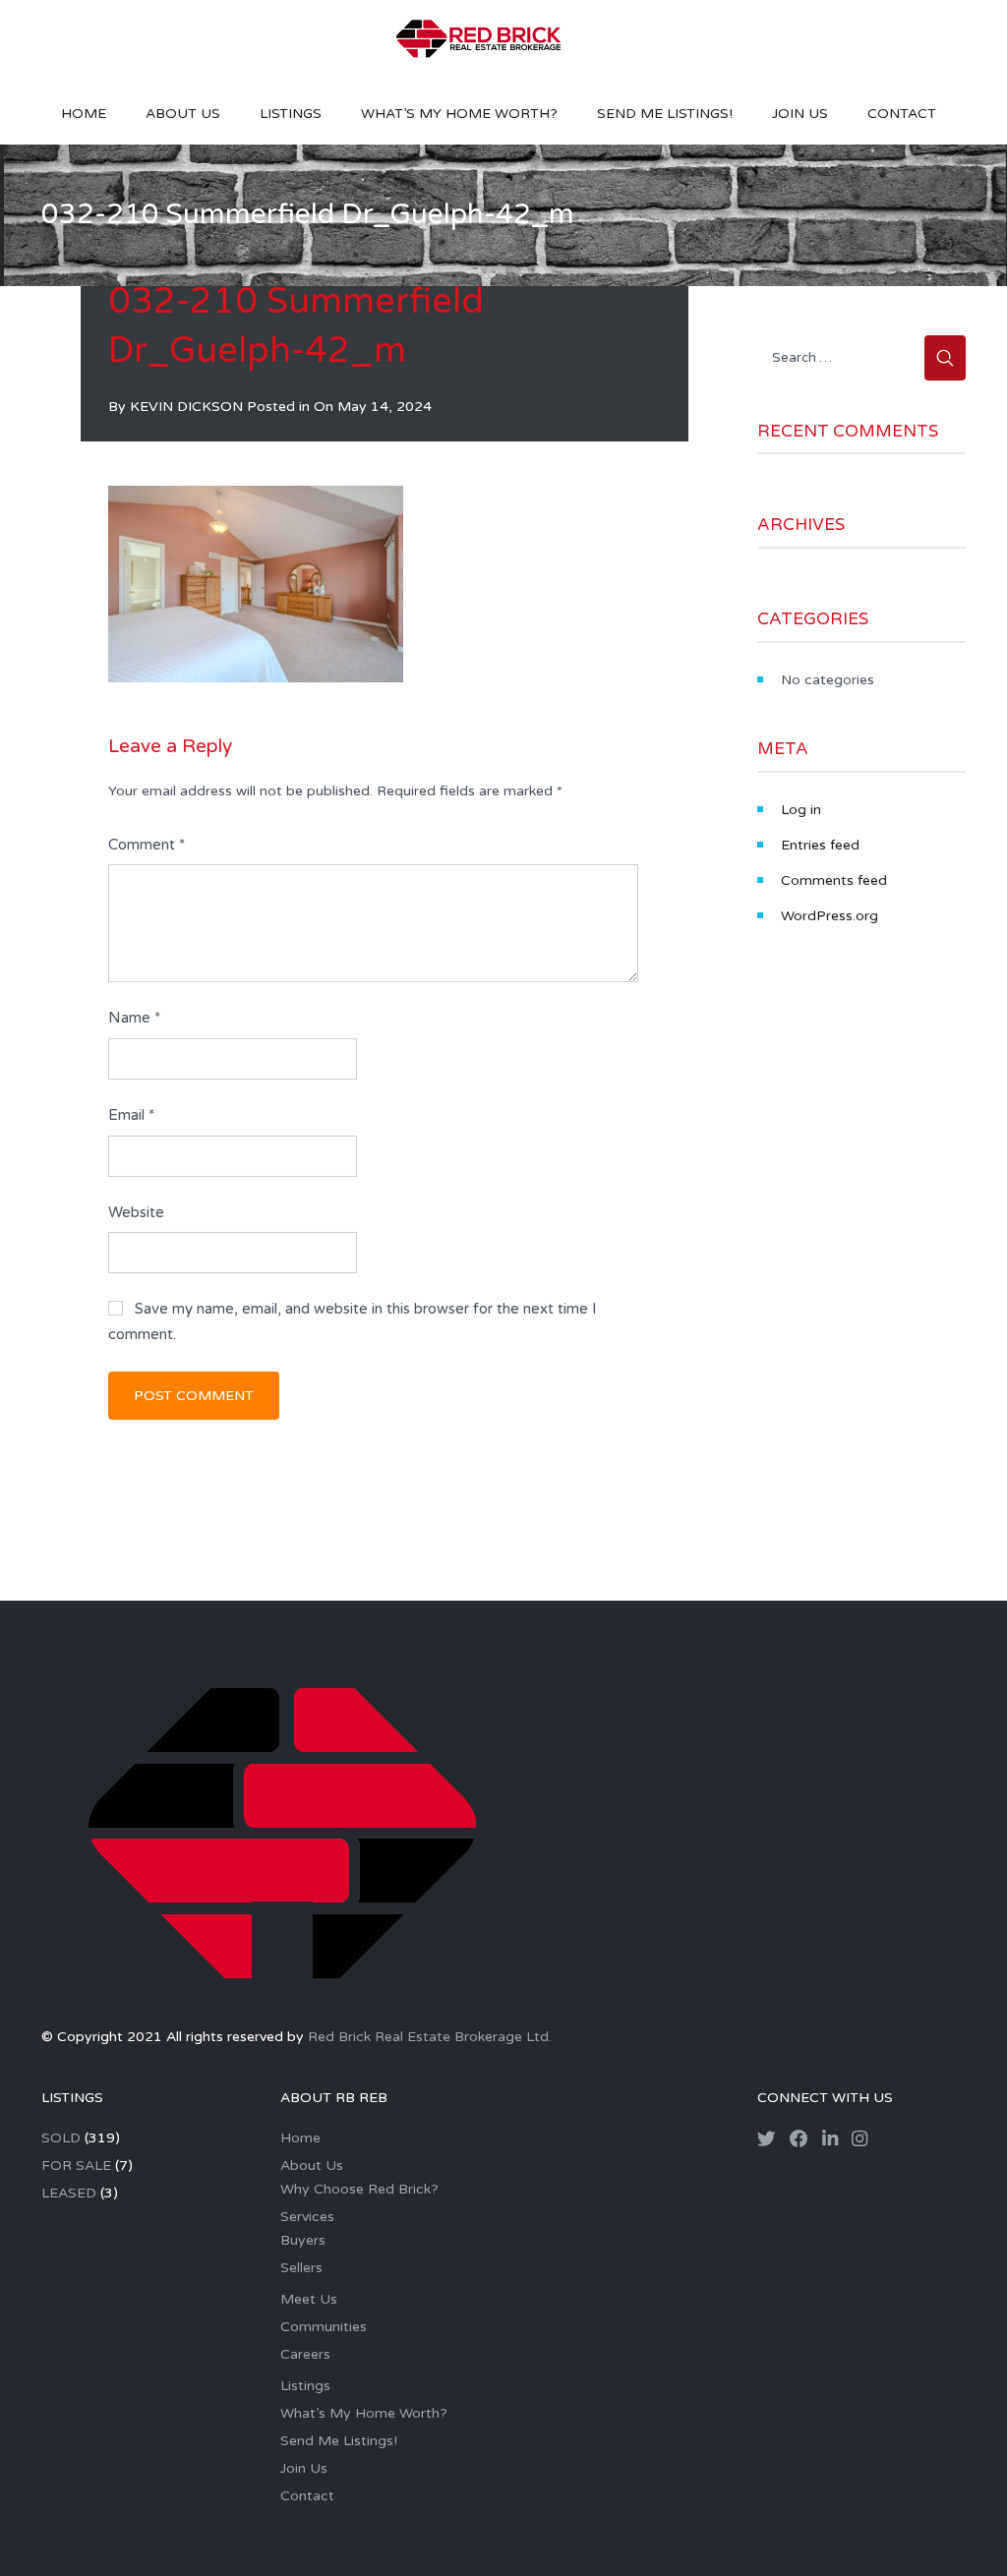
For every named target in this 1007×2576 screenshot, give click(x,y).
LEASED (69, 2193)
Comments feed (834, 880)
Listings (291, 114)
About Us (183, 114)
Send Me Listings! (665, 114)
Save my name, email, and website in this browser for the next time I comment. (353, 1321)
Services (307, 2217)
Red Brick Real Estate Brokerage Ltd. (430, 2037)
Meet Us (309, 2299)
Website (136, 1212)
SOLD (61, 2138)
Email (131, 1115)
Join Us (800, 114)
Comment (147, 845)
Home (84, 114)
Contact (902, 114)
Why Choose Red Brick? (359, 2189)
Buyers (303, 2240)
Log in (801, 810)
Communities (324, 2327)
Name (134, 1018)
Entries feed (820, 845)
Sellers (301, 2268)
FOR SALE (76, 2166)
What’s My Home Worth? (459, 114)
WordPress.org (829, 916)
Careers (305, 2354)
